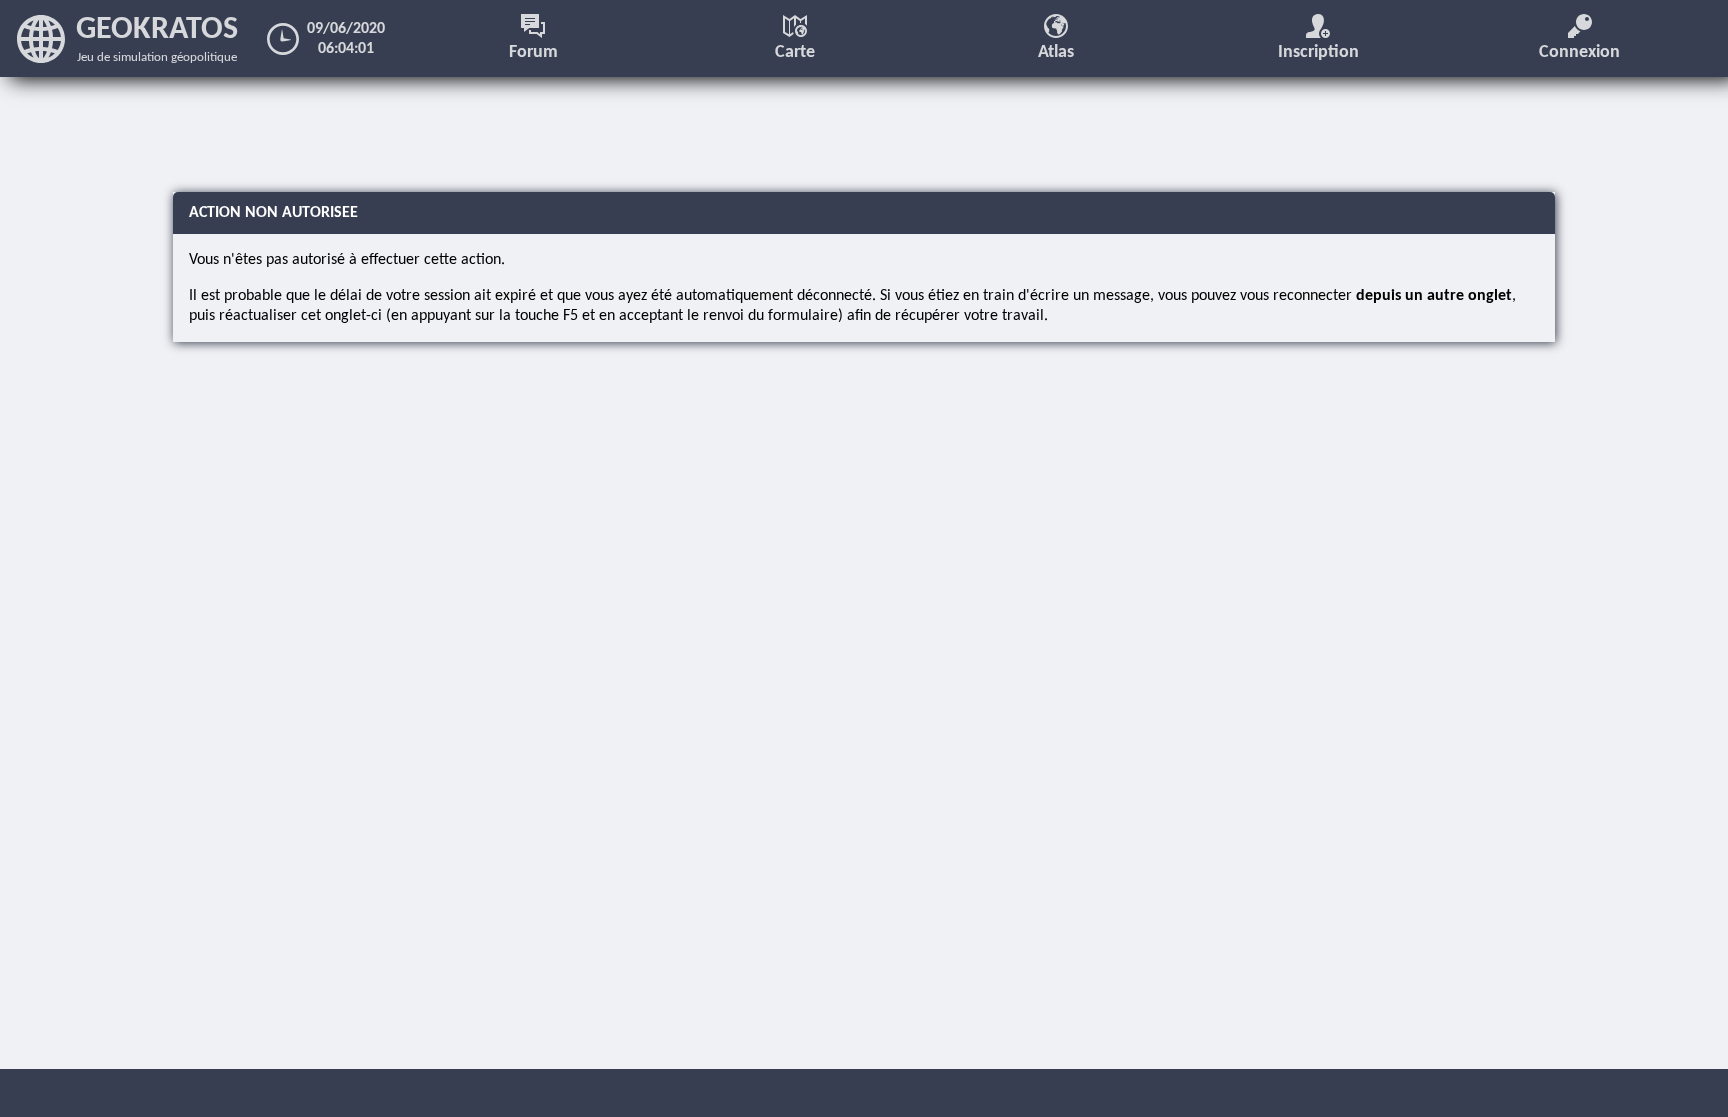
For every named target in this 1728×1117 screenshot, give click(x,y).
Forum (533, 52)
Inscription (1318, 52)
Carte (795, 52)
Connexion (1579, 52)
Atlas (1056, 52)
